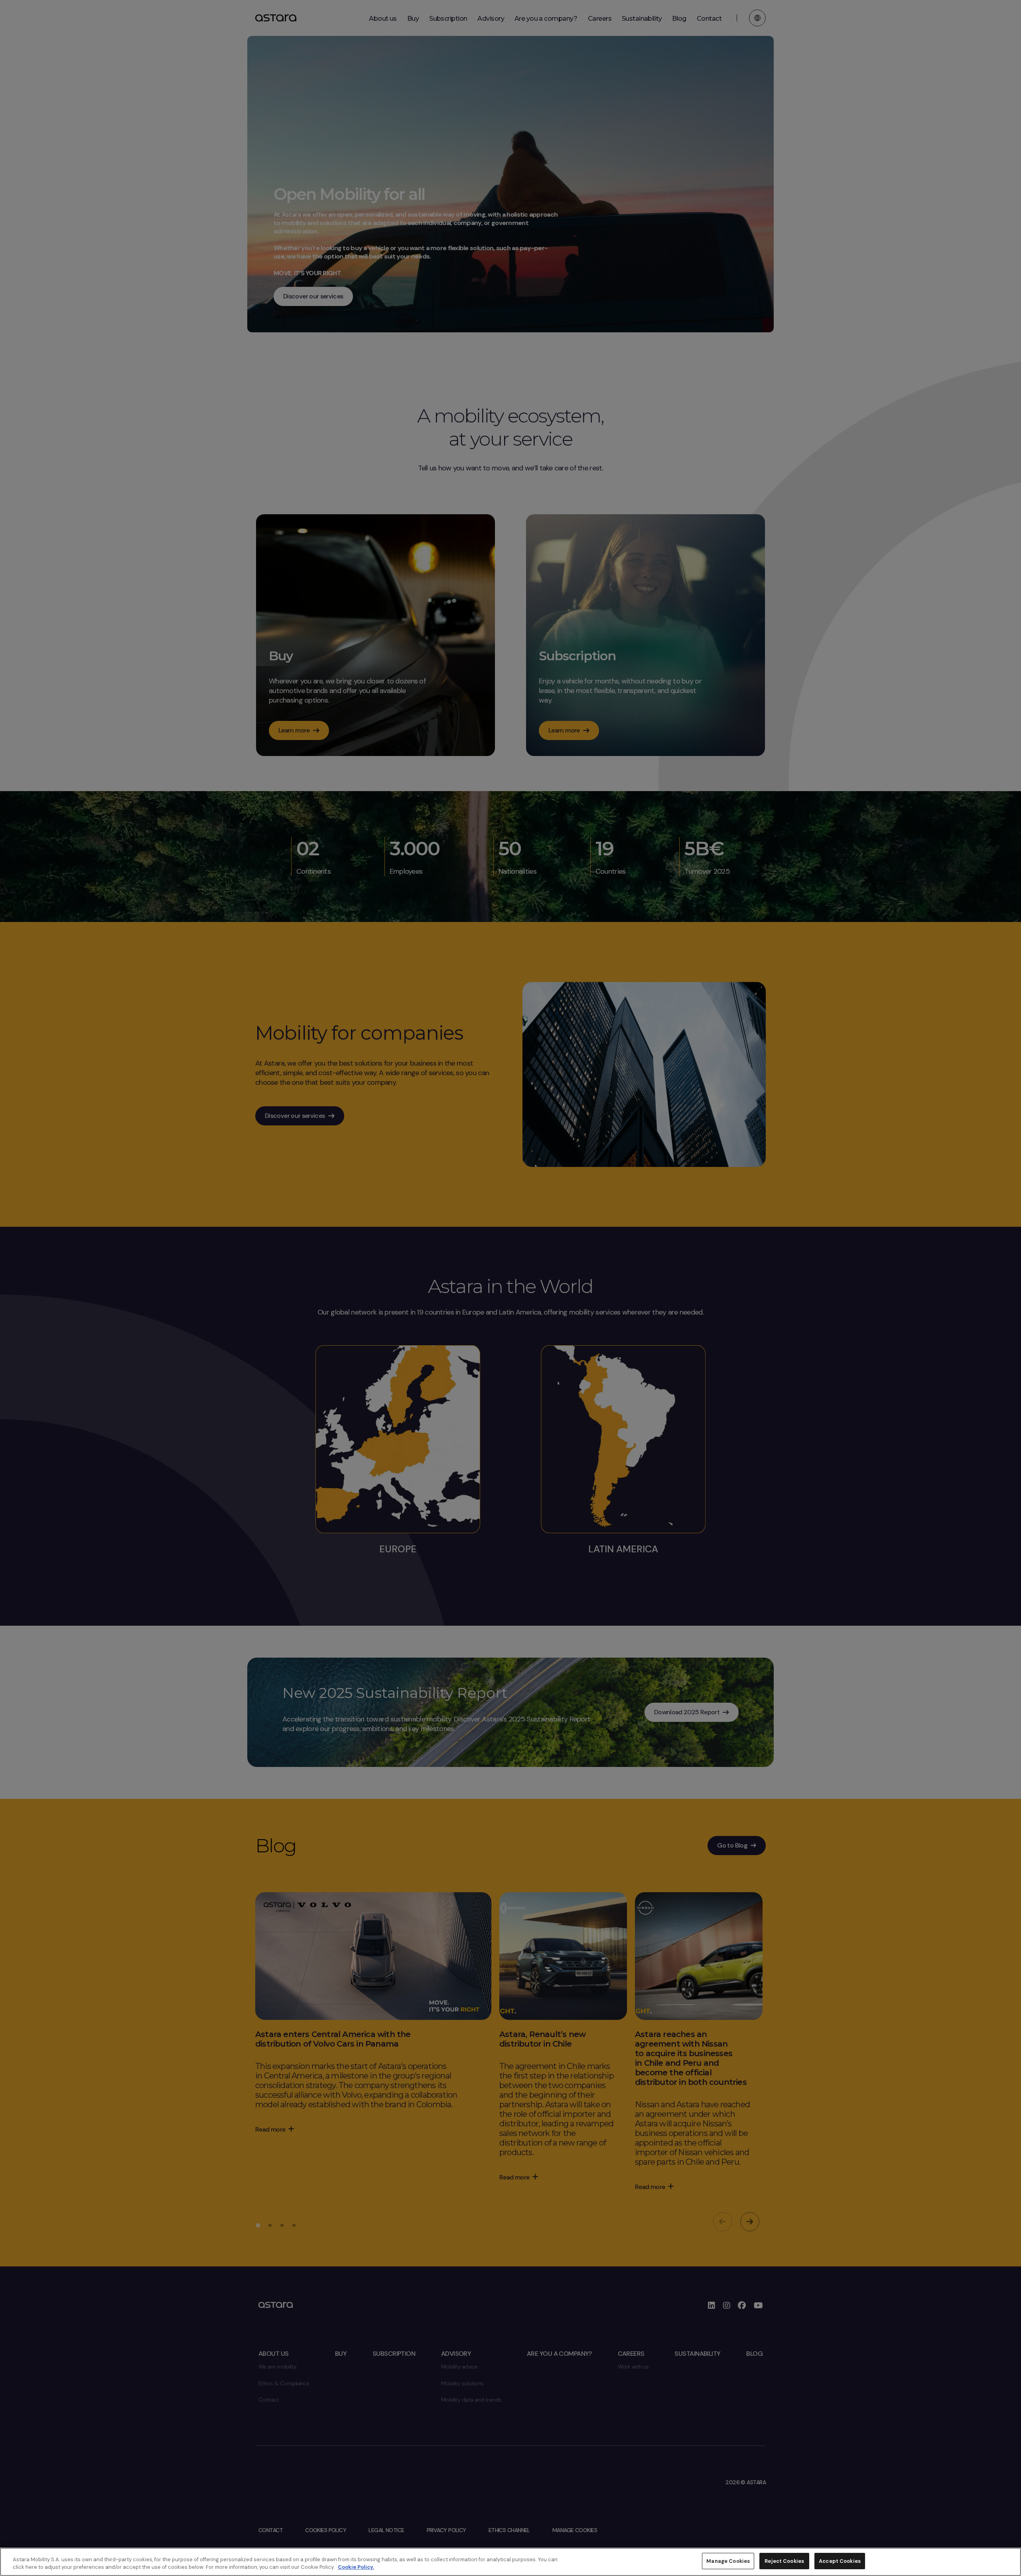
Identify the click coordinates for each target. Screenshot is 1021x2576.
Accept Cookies (840, 2561)
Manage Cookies (728, 2561)
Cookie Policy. (356, 2567)
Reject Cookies (784, 2561)
